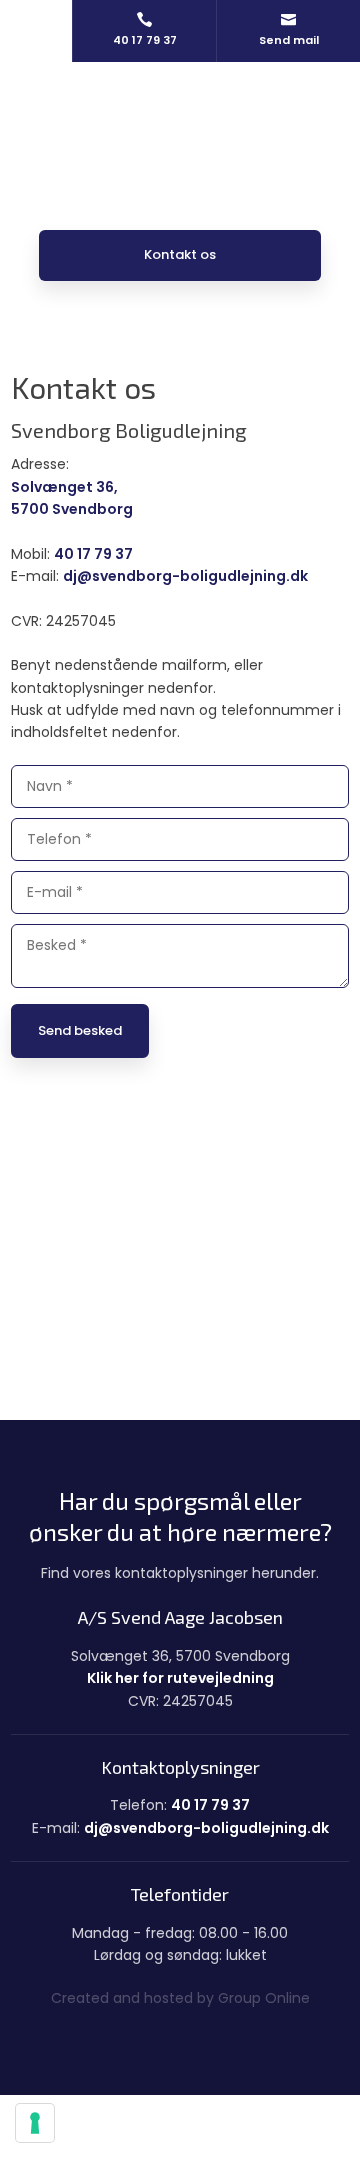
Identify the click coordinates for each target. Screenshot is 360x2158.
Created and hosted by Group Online (180, 1998)
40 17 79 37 (93, 554)
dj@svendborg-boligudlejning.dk (185, 576)
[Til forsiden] (180, 124)
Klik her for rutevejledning (180, 1678)
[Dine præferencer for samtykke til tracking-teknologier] (35, 2123)
